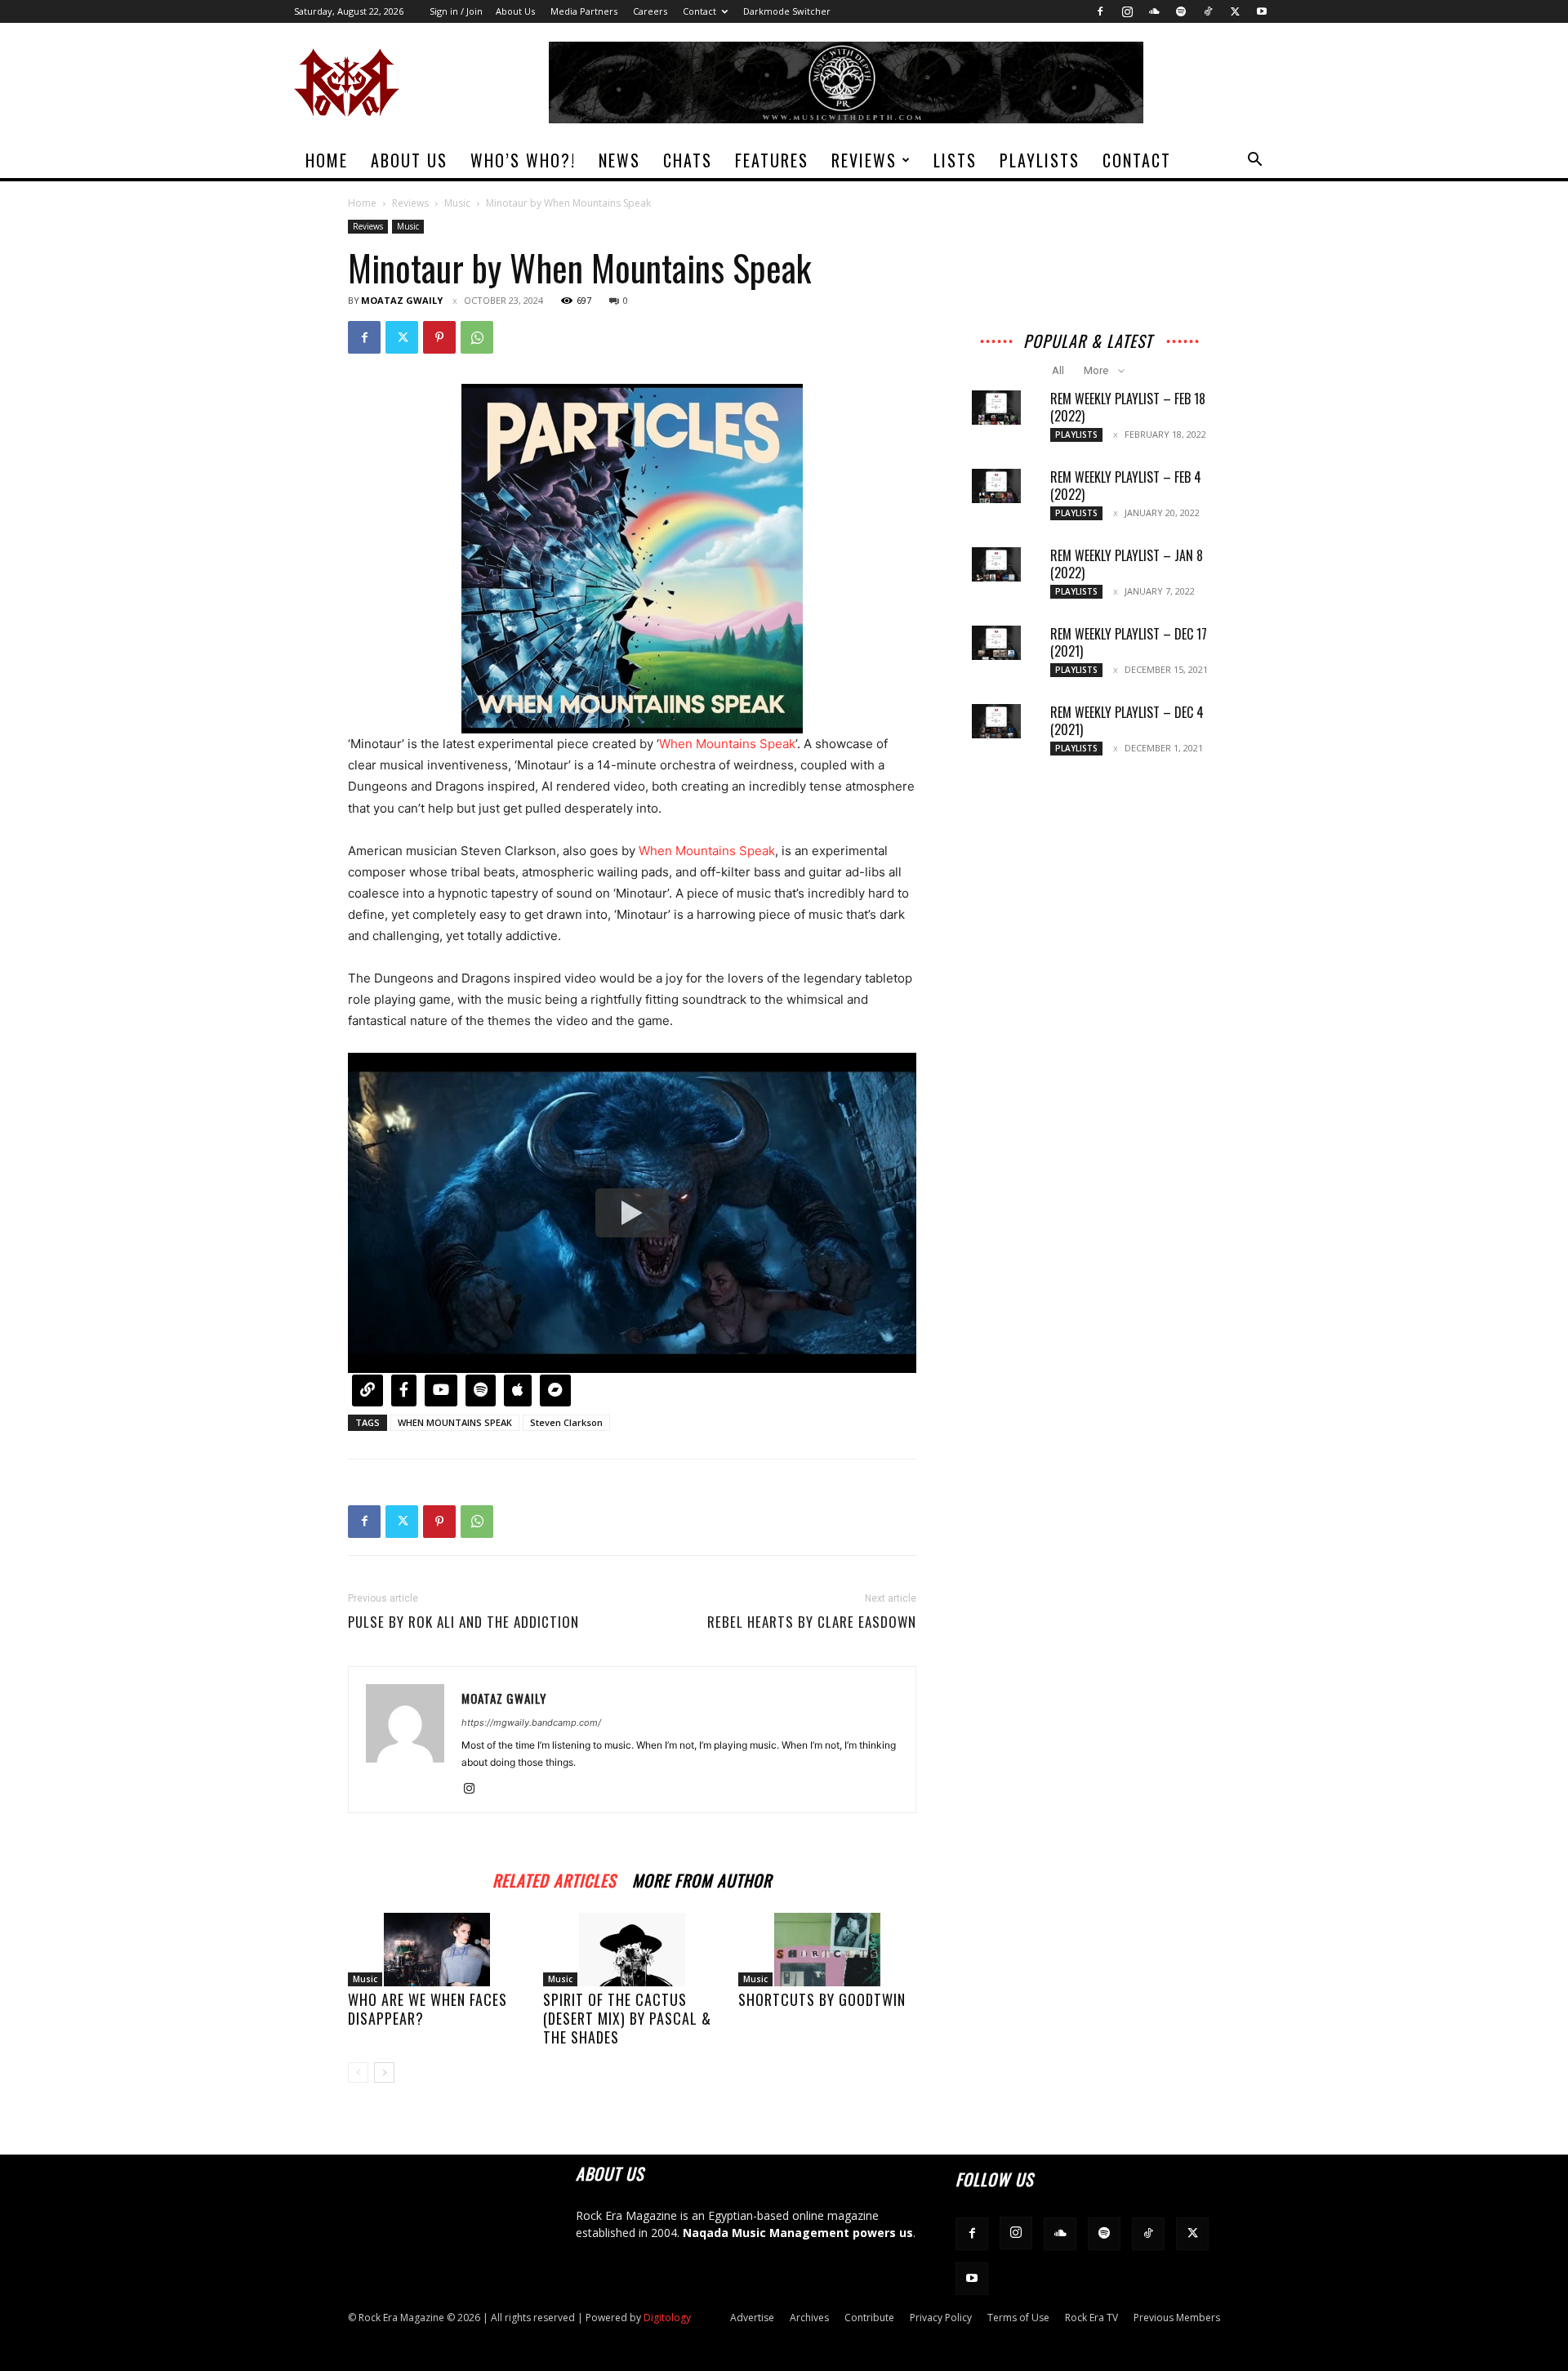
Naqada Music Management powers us (798, 2233)
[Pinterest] (439, 337)
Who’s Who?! (523, 160)
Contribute (869, 2318)
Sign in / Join (456, 11)
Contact (699, 11)
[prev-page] (358, 2072)
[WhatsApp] (477, 337)
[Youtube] (1262, 11)
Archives (809, 2318)
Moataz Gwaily (402, 300)
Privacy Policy (941, 2318)
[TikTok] (1208, 11)
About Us (515, 11)
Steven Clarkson (566, 1422)
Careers (650, 11)
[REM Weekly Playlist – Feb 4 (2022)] (996, 486)
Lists (955, 160)
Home (327, 160)
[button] (1254, 161)
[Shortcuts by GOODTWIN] (827, 1950)
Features (772, 160)
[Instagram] (1127, 11)
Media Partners (584, 11)
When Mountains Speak (727, 744)
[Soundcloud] (1154, 11)
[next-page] (384, 2072)
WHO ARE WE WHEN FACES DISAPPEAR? (428, 2009)
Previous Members (1177, 2318)
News (619, 160)
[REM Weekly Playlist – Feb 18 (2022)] (996, 408)
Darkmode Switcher (787, 11)
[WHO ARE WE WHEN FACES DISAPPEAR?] (437, 1950)
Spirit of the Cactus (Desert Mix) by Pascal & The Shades (627, 2018)
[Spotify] (1181, 11)
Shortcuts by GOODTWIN (822, 1999)
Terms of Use (1018, 2318)
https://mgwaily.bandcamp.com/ (531, 1723)
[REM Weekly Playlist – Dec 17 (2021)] (996, 643)
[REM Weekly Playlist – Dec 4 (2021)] (996, 721)
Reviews (864, 160)
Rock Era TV (1091, 2318)
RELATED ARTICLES (554, 1878)
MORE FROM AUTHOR (702, 1878)
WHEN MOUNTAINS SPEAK (455, 1422)
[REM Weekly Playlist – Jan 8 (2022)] (996, 564)
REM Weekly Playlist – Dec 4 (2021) (1127, 721)
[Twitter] (1235, 11)
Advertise (752, 2318)
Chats (688, 160)
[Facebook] (1100, 11)
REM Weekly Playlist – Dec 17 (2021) (1129, 642)
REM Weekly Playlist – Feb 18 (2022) (1128, 407)
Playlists (1040, 160)
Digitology (667, 2318)
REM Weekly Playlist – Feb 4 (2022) (1126, 486)
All (1058, 370)
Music (457, 203)
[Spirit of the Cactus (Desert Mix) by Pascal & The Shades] (632, 1950)
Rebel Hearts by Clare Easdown (812, 1622)
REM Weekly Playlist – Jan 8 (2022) (1127, 564)
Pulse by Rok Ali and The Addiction (463, 1622)
